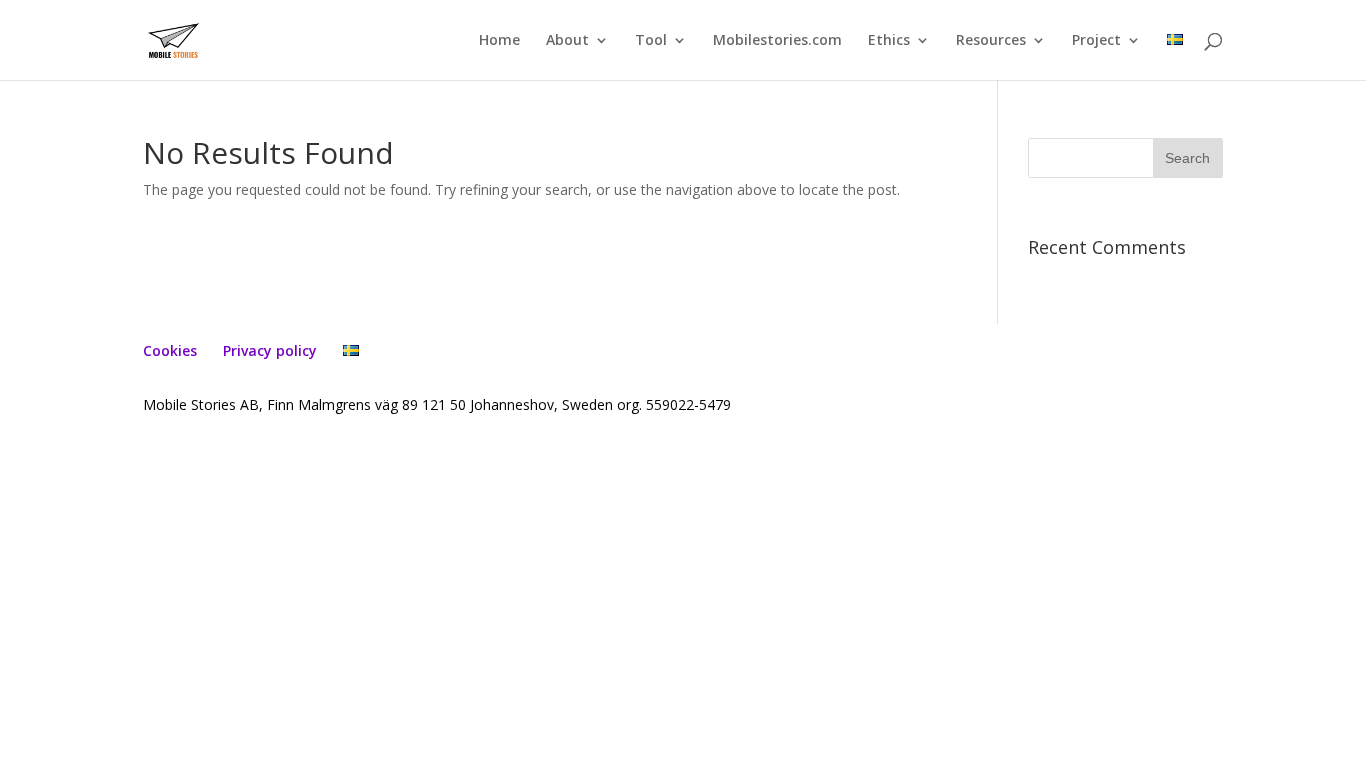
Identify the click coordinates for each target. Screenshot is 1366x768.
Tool (651, 41)
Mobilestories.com (777, 41)
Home (499, 41)
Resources (991, 41)
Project (1096, 41)
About (567, 41)
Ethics (889, 41)
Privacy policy (270, 350)
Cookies (170, 350)
